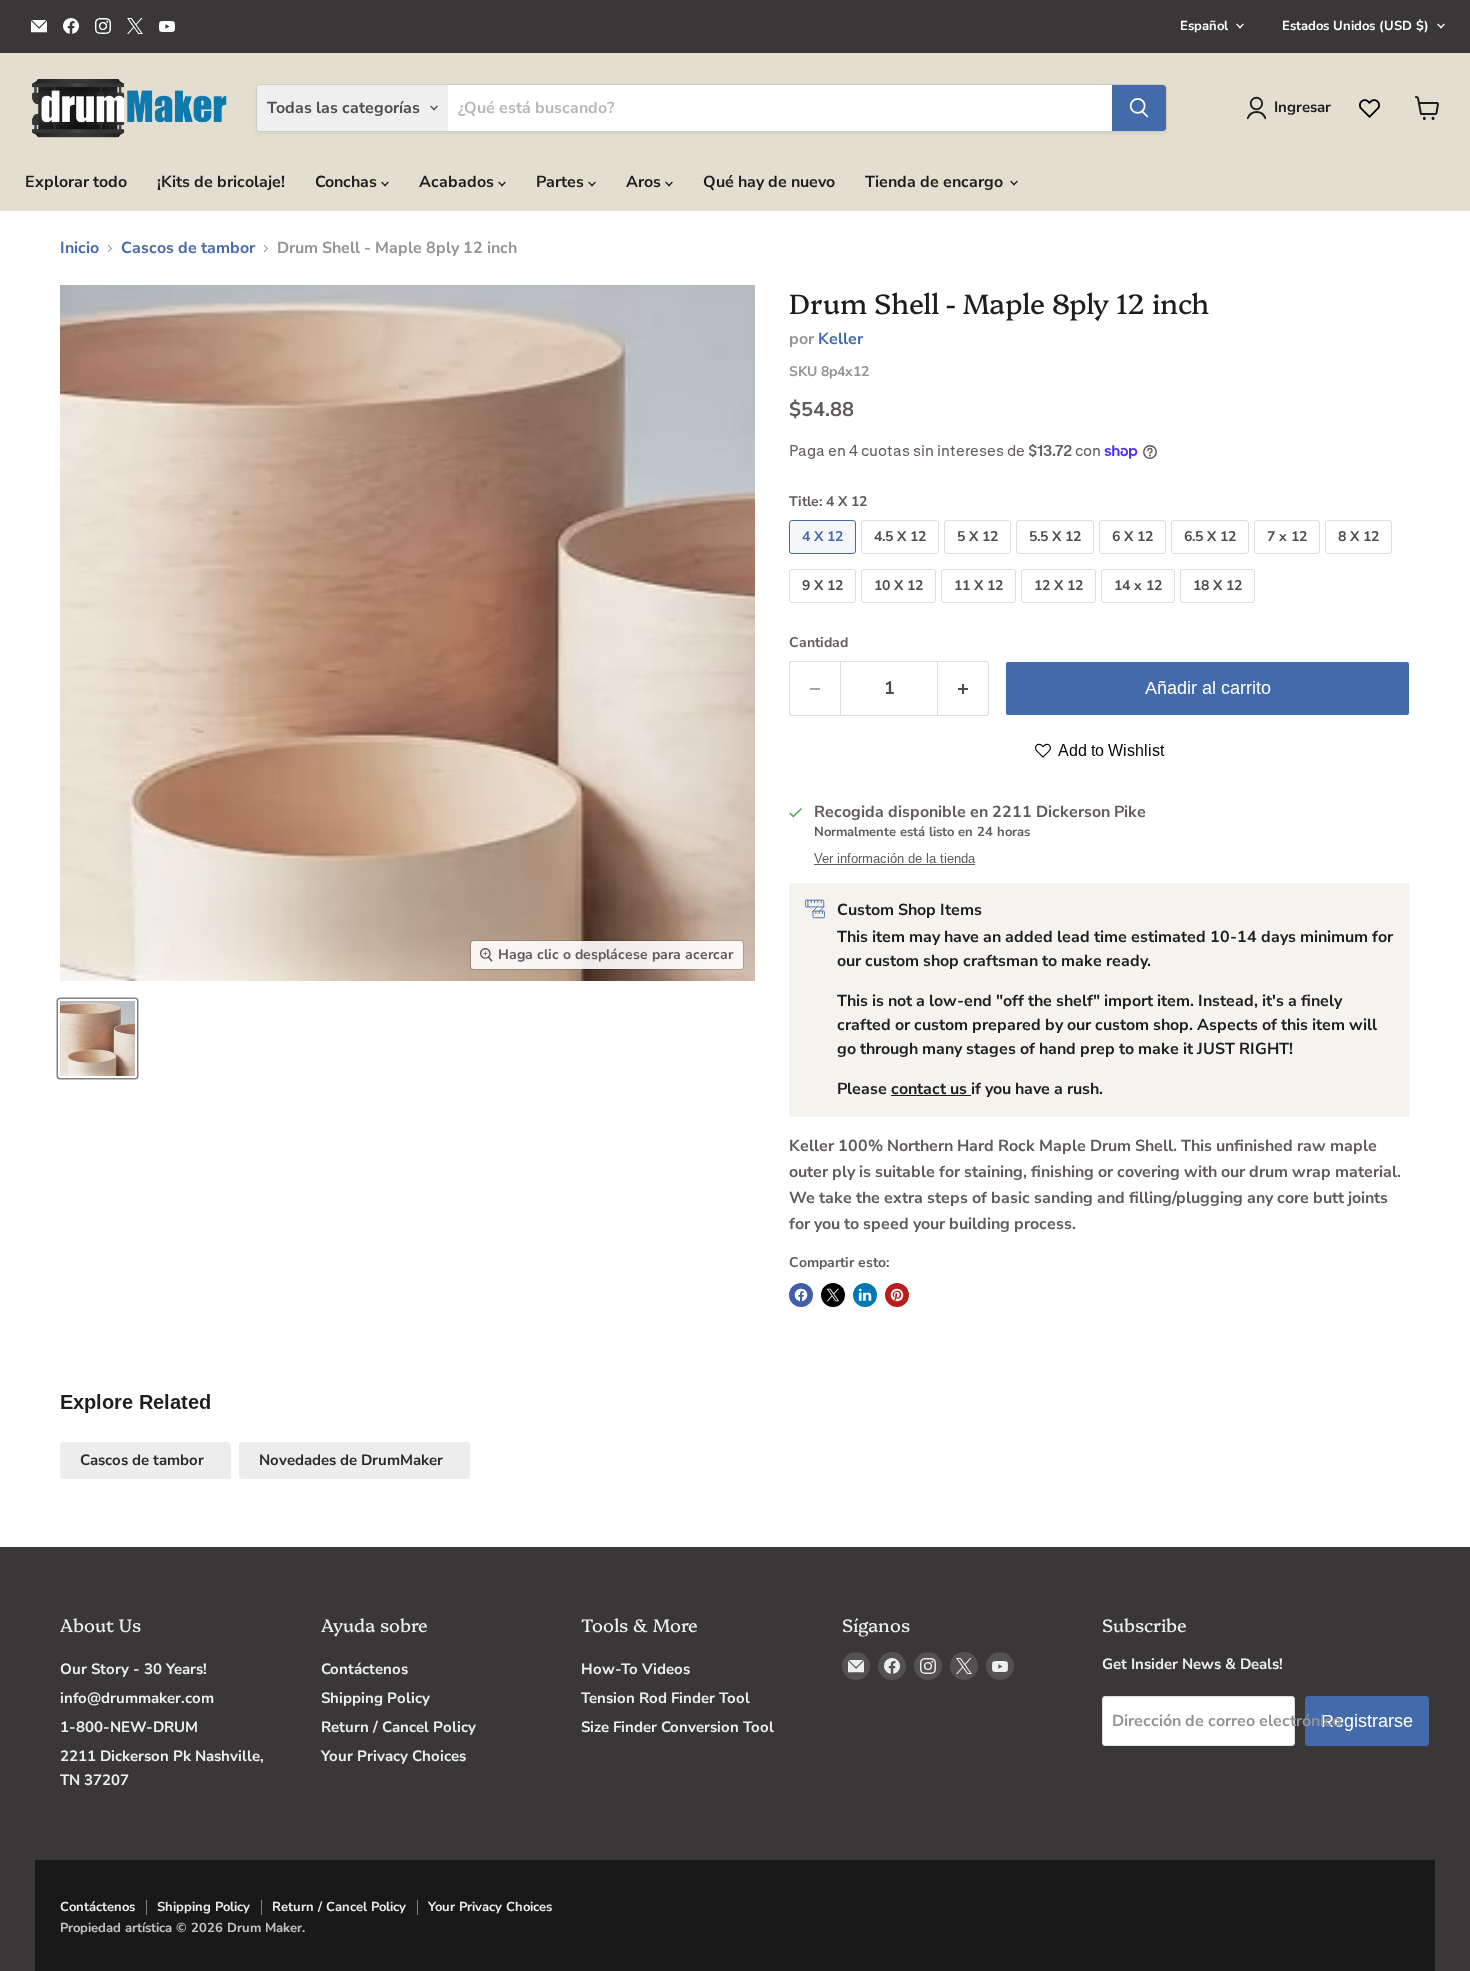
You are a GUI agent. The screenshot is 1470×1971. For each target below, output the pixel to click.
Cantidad (818, 643)
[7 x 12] (1289, 559)
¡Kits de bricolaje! (221, 182)
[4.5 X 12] (902, 559)
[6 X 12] (1135, 559)
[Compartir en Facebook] (801, 1295)
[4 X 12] (825, 559)
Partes (562, 182)
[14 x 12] (1140, 608)
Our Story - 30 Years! (133, 1669)
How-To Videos (635, 1669)
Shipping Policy (375, 1698)
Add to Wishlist (1109, 750)
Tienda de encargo (936, 182)
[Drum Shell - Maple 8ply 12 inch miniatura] (97, 1038)
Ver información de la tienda (894, 859)
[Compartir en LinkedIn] (865, 1295)
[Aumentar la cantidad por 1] (963, 688)
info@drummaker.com (137, 1698)
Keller (840, 339)
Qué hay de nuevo (769, 182)
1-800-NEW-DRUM (129, 1727)
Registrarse (1367, 1721)
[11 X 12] (981, 608)
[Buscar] (1139, 108)
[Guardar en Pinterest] (897, 1295)
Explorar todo (76, 182)
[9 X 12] (825, 608)
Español (1204, 26)
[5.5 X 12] (1057, 559)
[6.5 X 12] (1212, 559)
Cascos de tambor (188, 248)
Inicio (79, 248)
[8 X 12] (1361, 559)
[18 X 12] (1220, 608)
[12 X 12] (1061, 608)
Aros (645, 182)
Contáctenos (364, 1669)
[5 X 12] (980, 559)
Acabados (458, 182)
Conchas (348, 182)
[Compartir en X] (833, 1295)
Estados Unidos (1355, 26)
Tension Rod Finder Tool (665, 1698)
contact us (931, 1089)
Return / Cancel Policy (398, 1727)
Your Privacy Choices (393, 1756)
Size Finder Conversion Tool (677, 1727)
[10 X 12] (901, 608)
